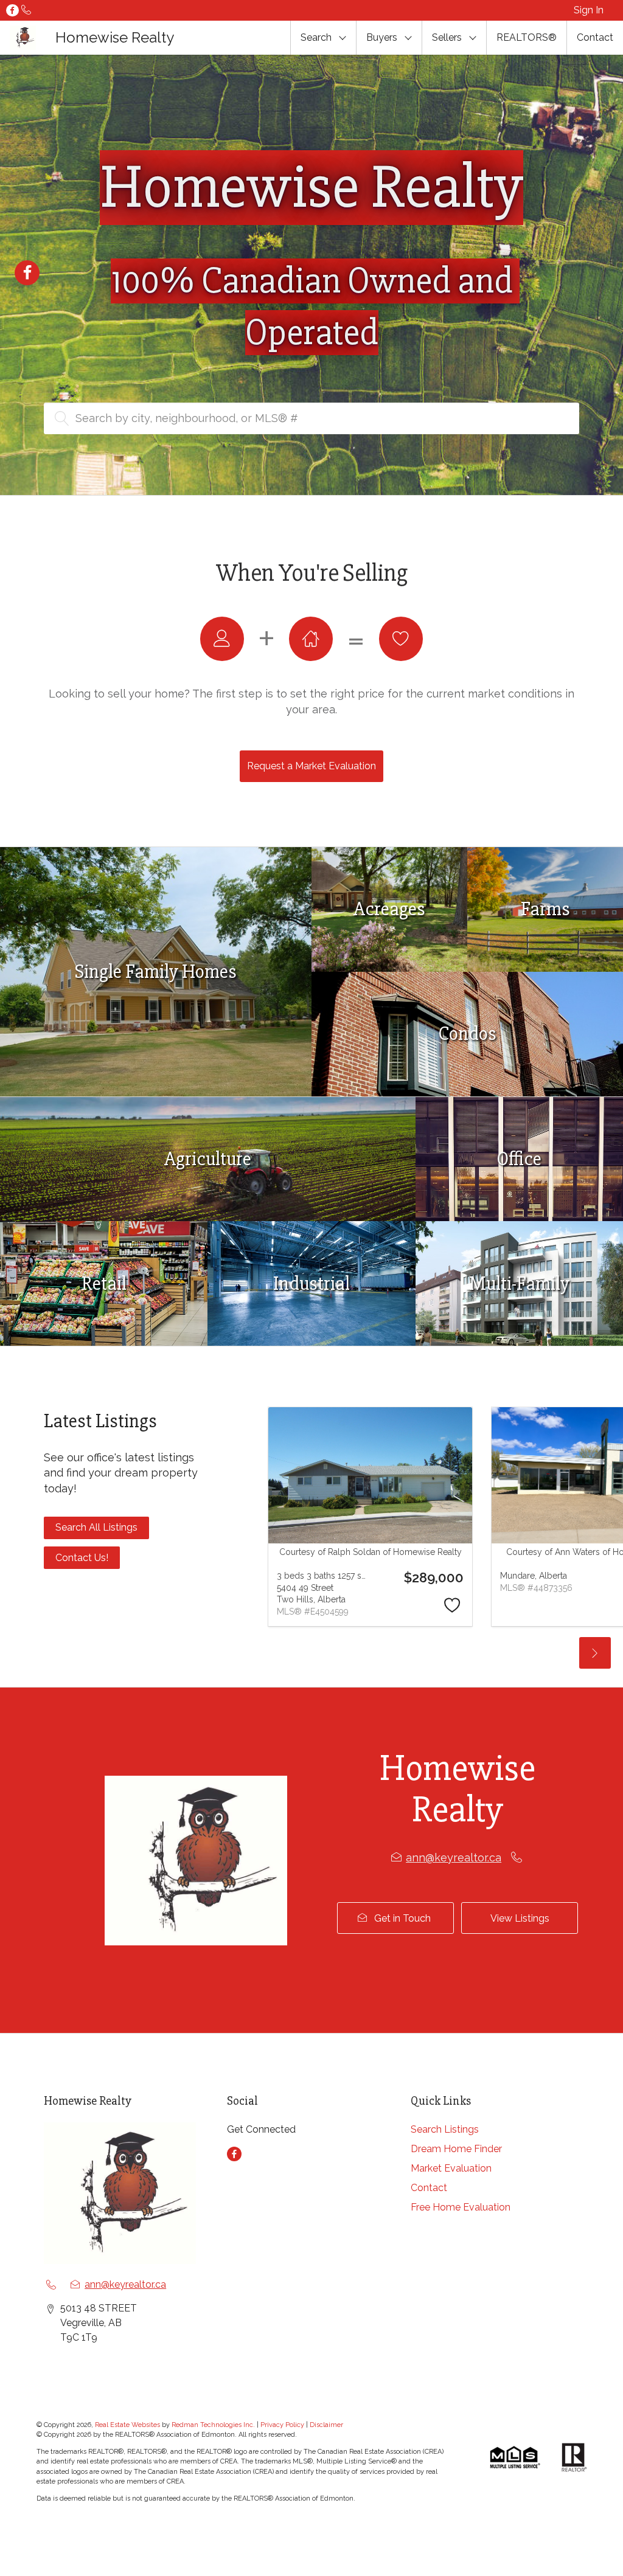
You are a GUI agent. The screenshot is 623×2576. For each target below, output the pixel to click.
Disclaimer (326, 2425)
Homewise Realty (115, 37)
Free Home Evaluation (461, 2207)
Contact (595, 37)
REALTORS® (527, 37)
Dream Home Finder (456, 2149)
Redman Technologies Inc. (214, 2425)
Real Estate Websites (128, 2425)
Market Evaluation (451, 2168)
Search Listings (445, 2129)
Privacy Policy (282, 2425)
